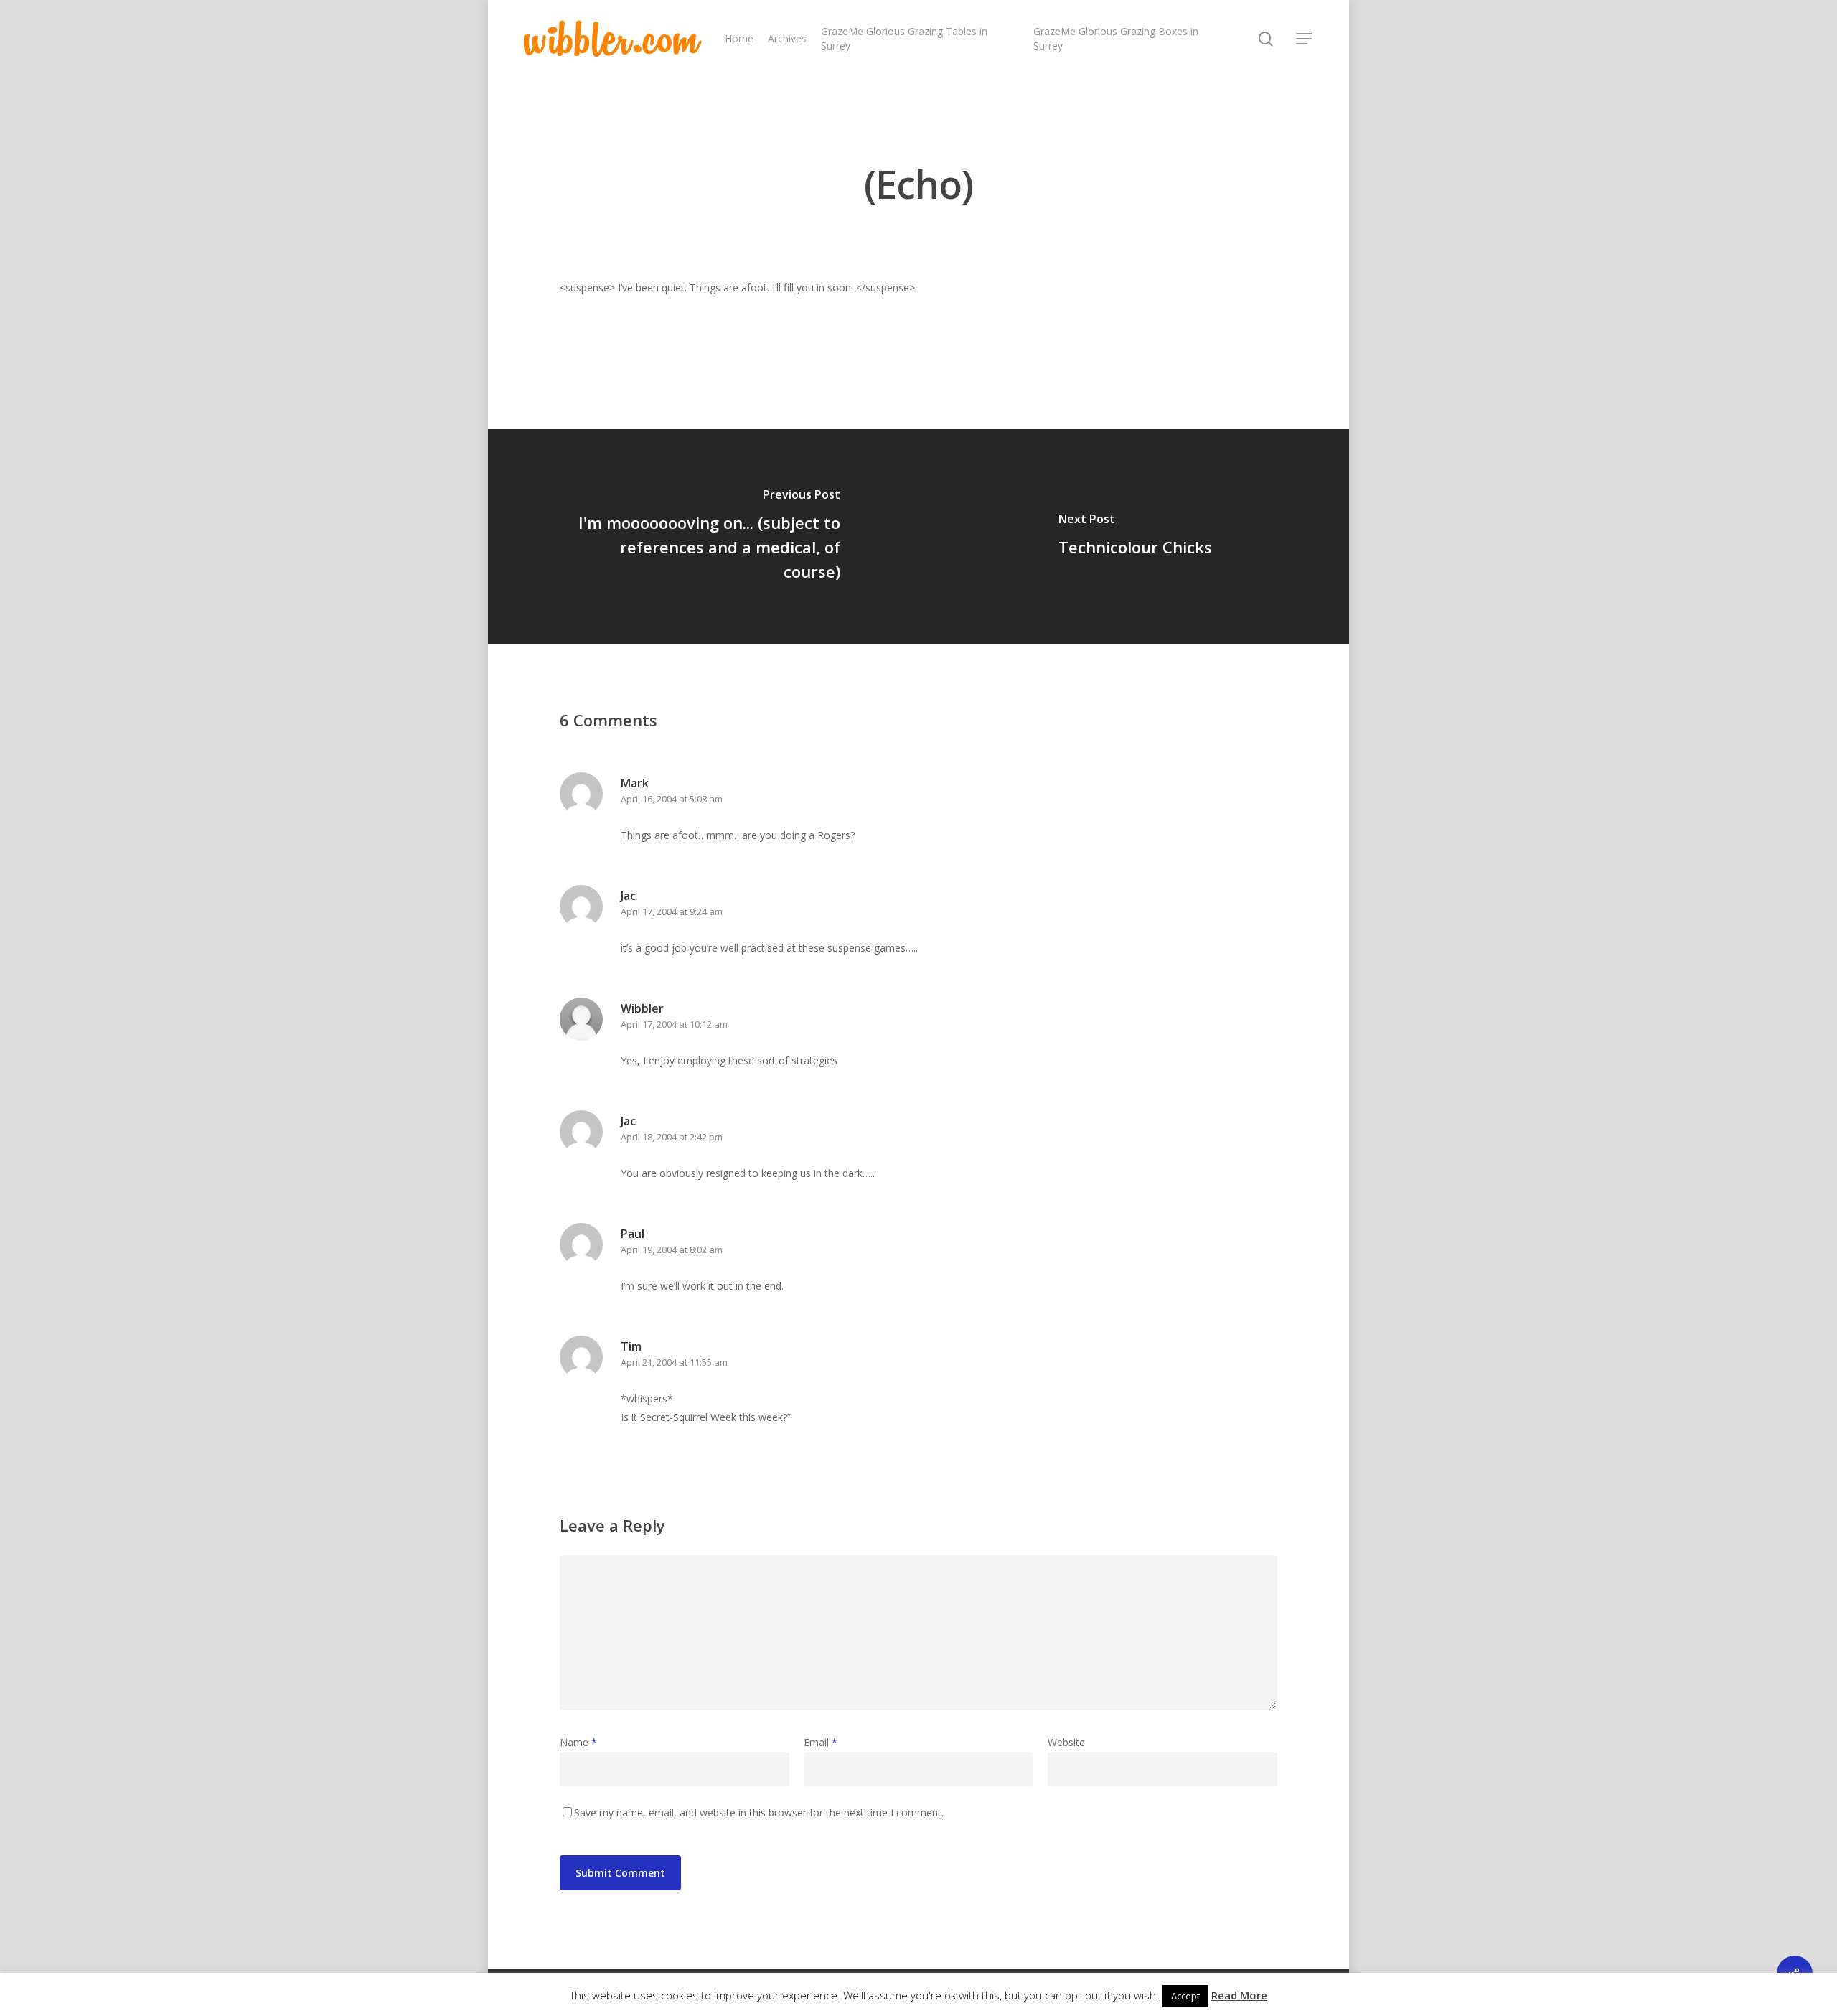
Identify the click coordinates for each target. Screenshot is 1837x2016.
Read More (1239, 1995)
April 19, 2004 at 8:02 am (672, 1250)
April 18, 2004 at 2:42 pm (672, 1137)
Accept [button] (1185, 1996)
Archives (787, 38)
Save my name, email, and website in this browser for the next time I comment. (759, 1813)
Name (578, 1742)
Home (739, 38)
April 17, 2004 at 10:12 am (674, 1024)
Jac (628, 896)
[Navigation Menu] (1305, 39)
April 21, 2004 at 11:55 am (674, 1362)
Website (1066, 1742)
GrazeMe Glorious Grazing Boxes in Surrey (1116, 38)
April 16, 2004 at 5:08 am (672, 799)
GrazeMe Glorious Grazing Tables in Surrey (904, 38)
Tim (631, 1346)
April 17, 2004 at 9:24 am (672, 911)
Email (821, 1742)
